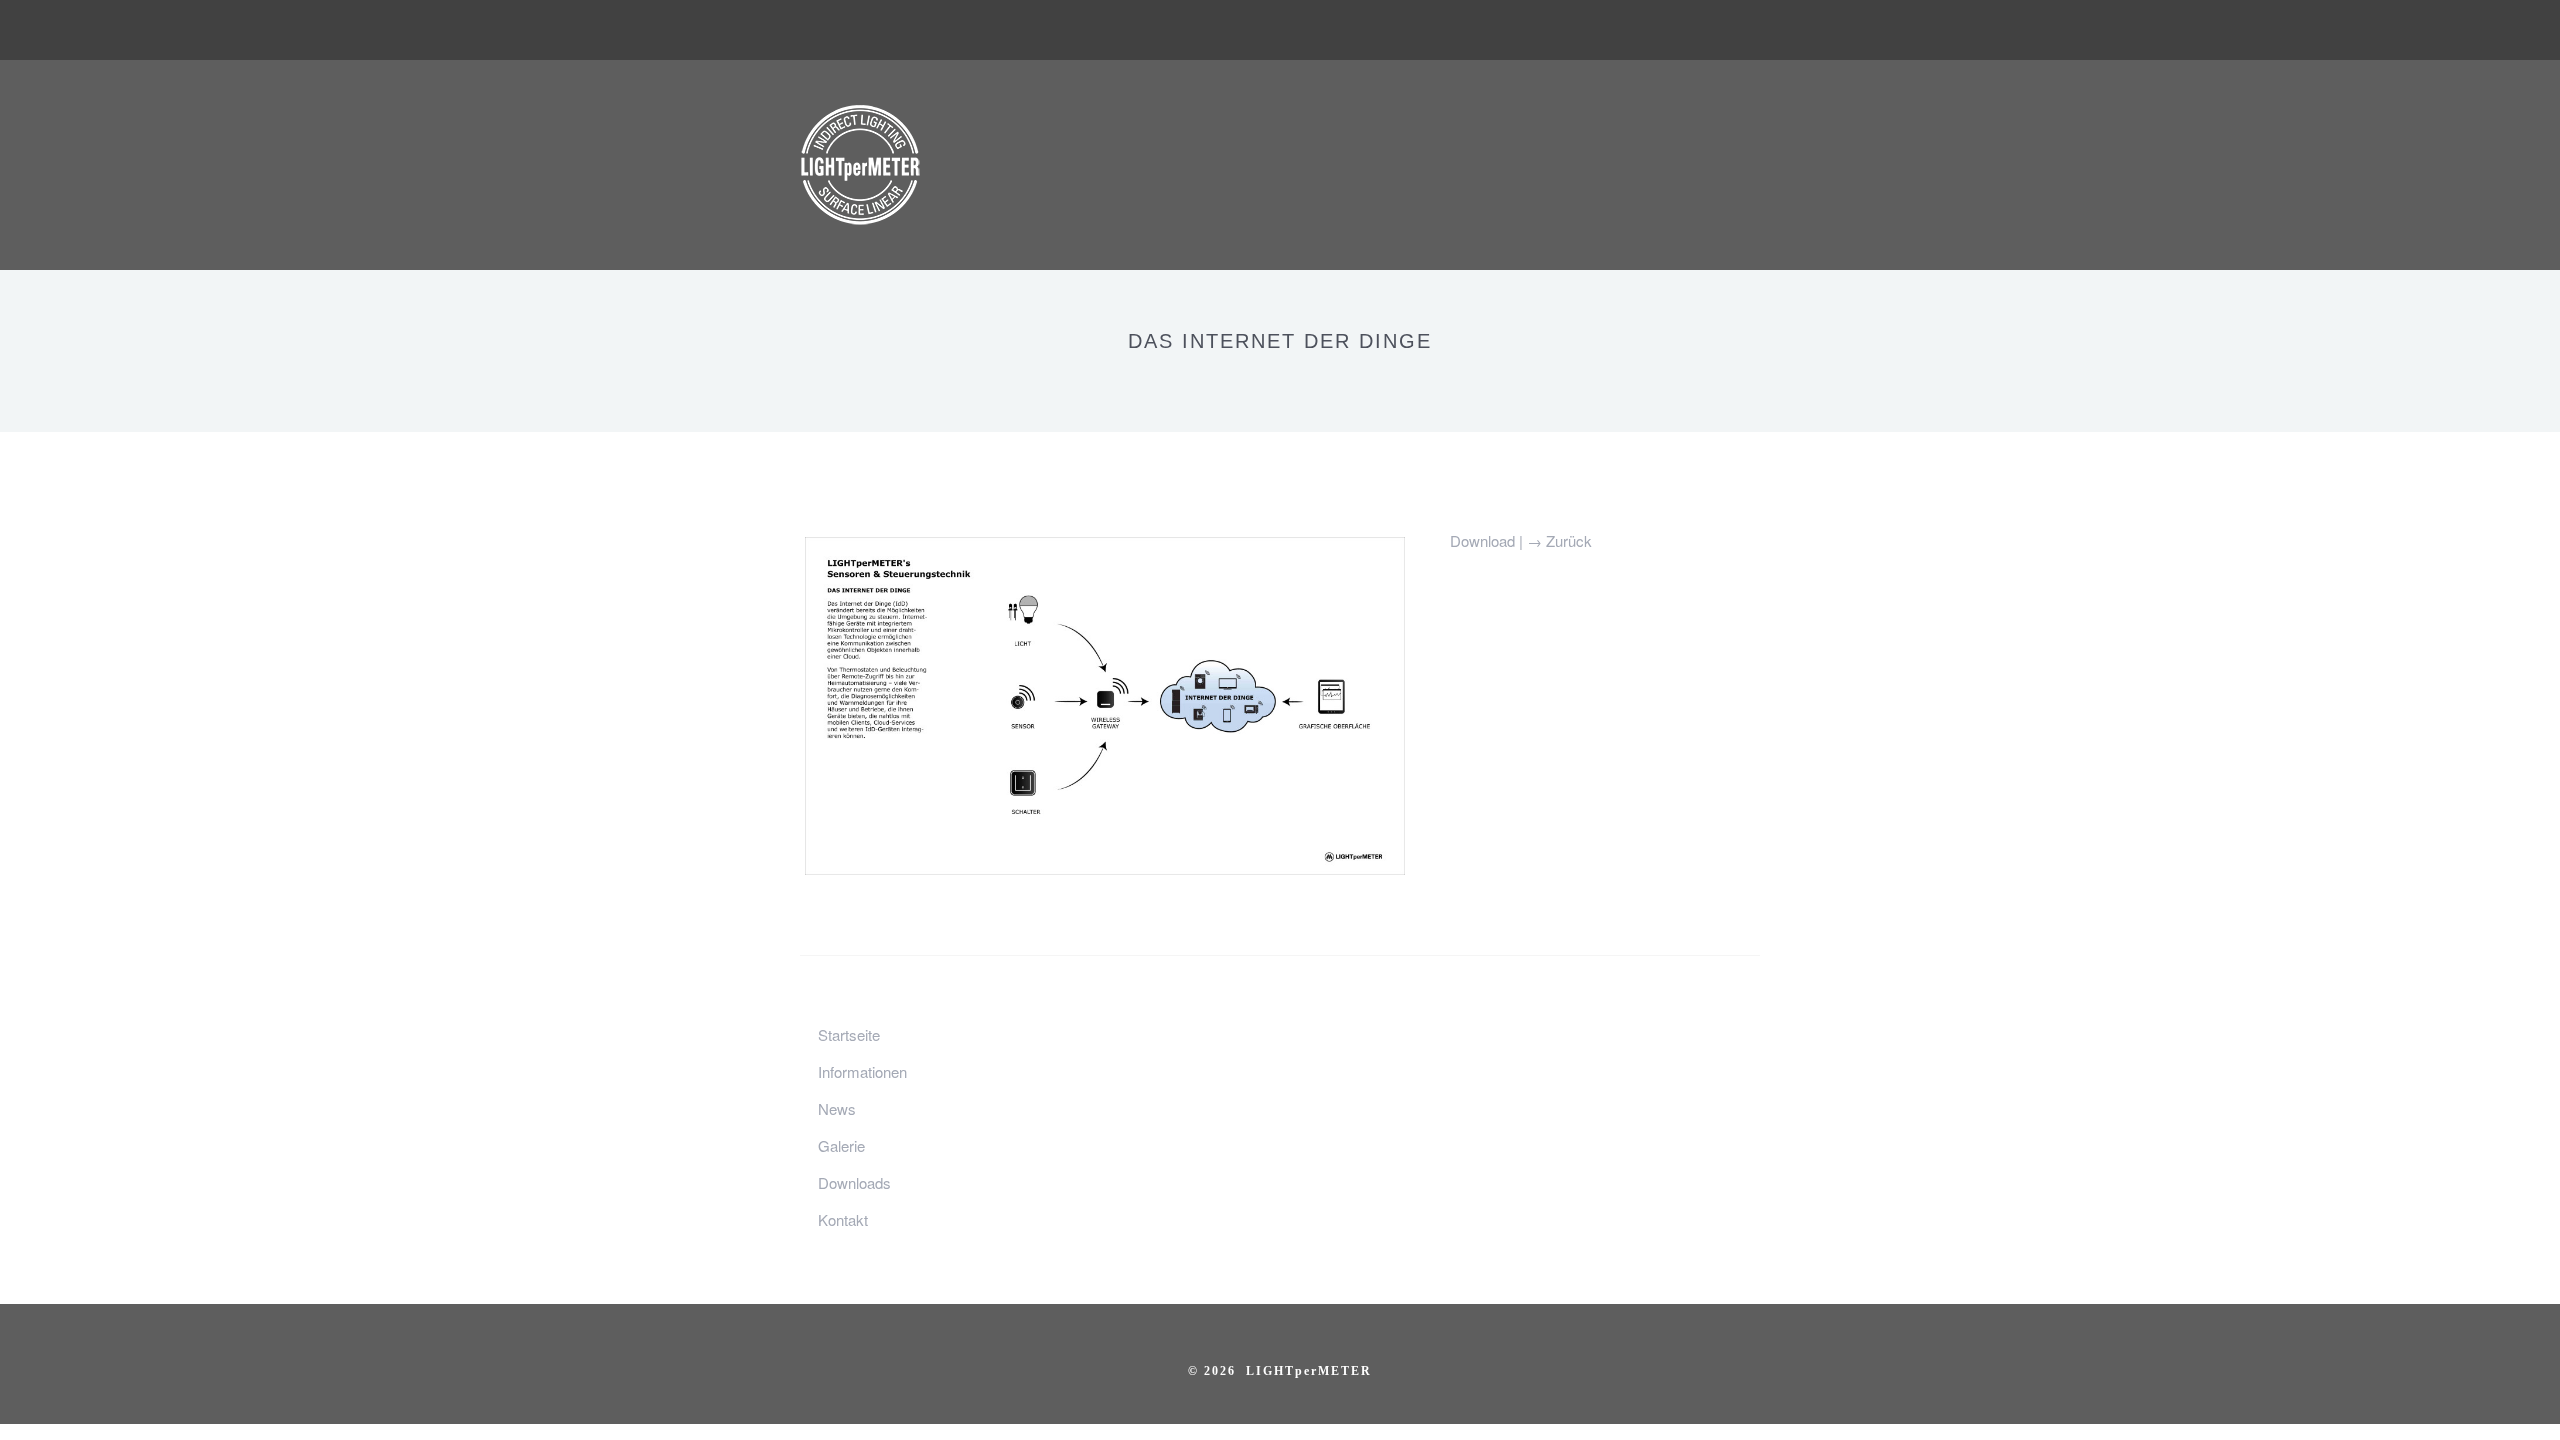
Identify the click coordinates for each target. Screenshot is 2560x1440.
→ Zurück (1559, 540)
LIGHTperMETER (1309, 1371)
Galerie (841, 1145)
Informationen (862, 1071)
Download (1484, 540)
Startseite (849, 1034)
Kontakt (843, 1219)
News (837, 1108)
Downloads (854, 1182)
